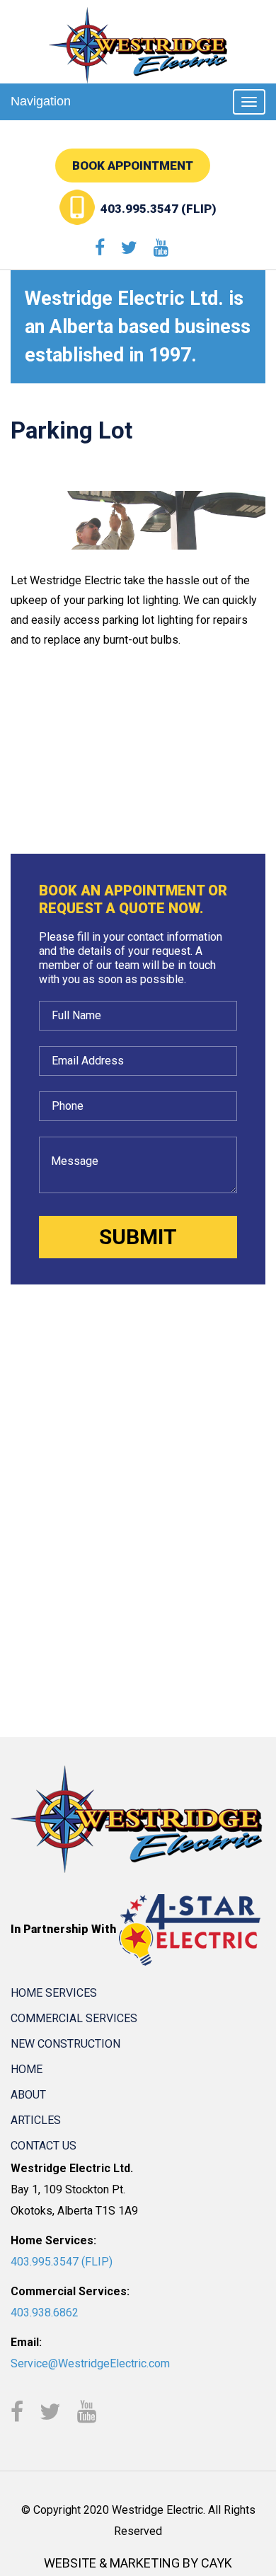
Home (27, 2069)
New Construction (65, 2044)
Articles (36, 2120)
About (28, 2095)
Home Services (54, 1993)
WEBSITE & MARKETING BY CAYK (138, 2563)
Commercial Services (74, 2018)
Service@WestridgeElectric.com (90, 2363)
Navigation (41, 101)
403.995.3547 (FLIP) (159, 209)
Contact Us (44, 2146)
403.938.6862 (45, 2313)
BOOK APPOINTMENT (133, 166)
